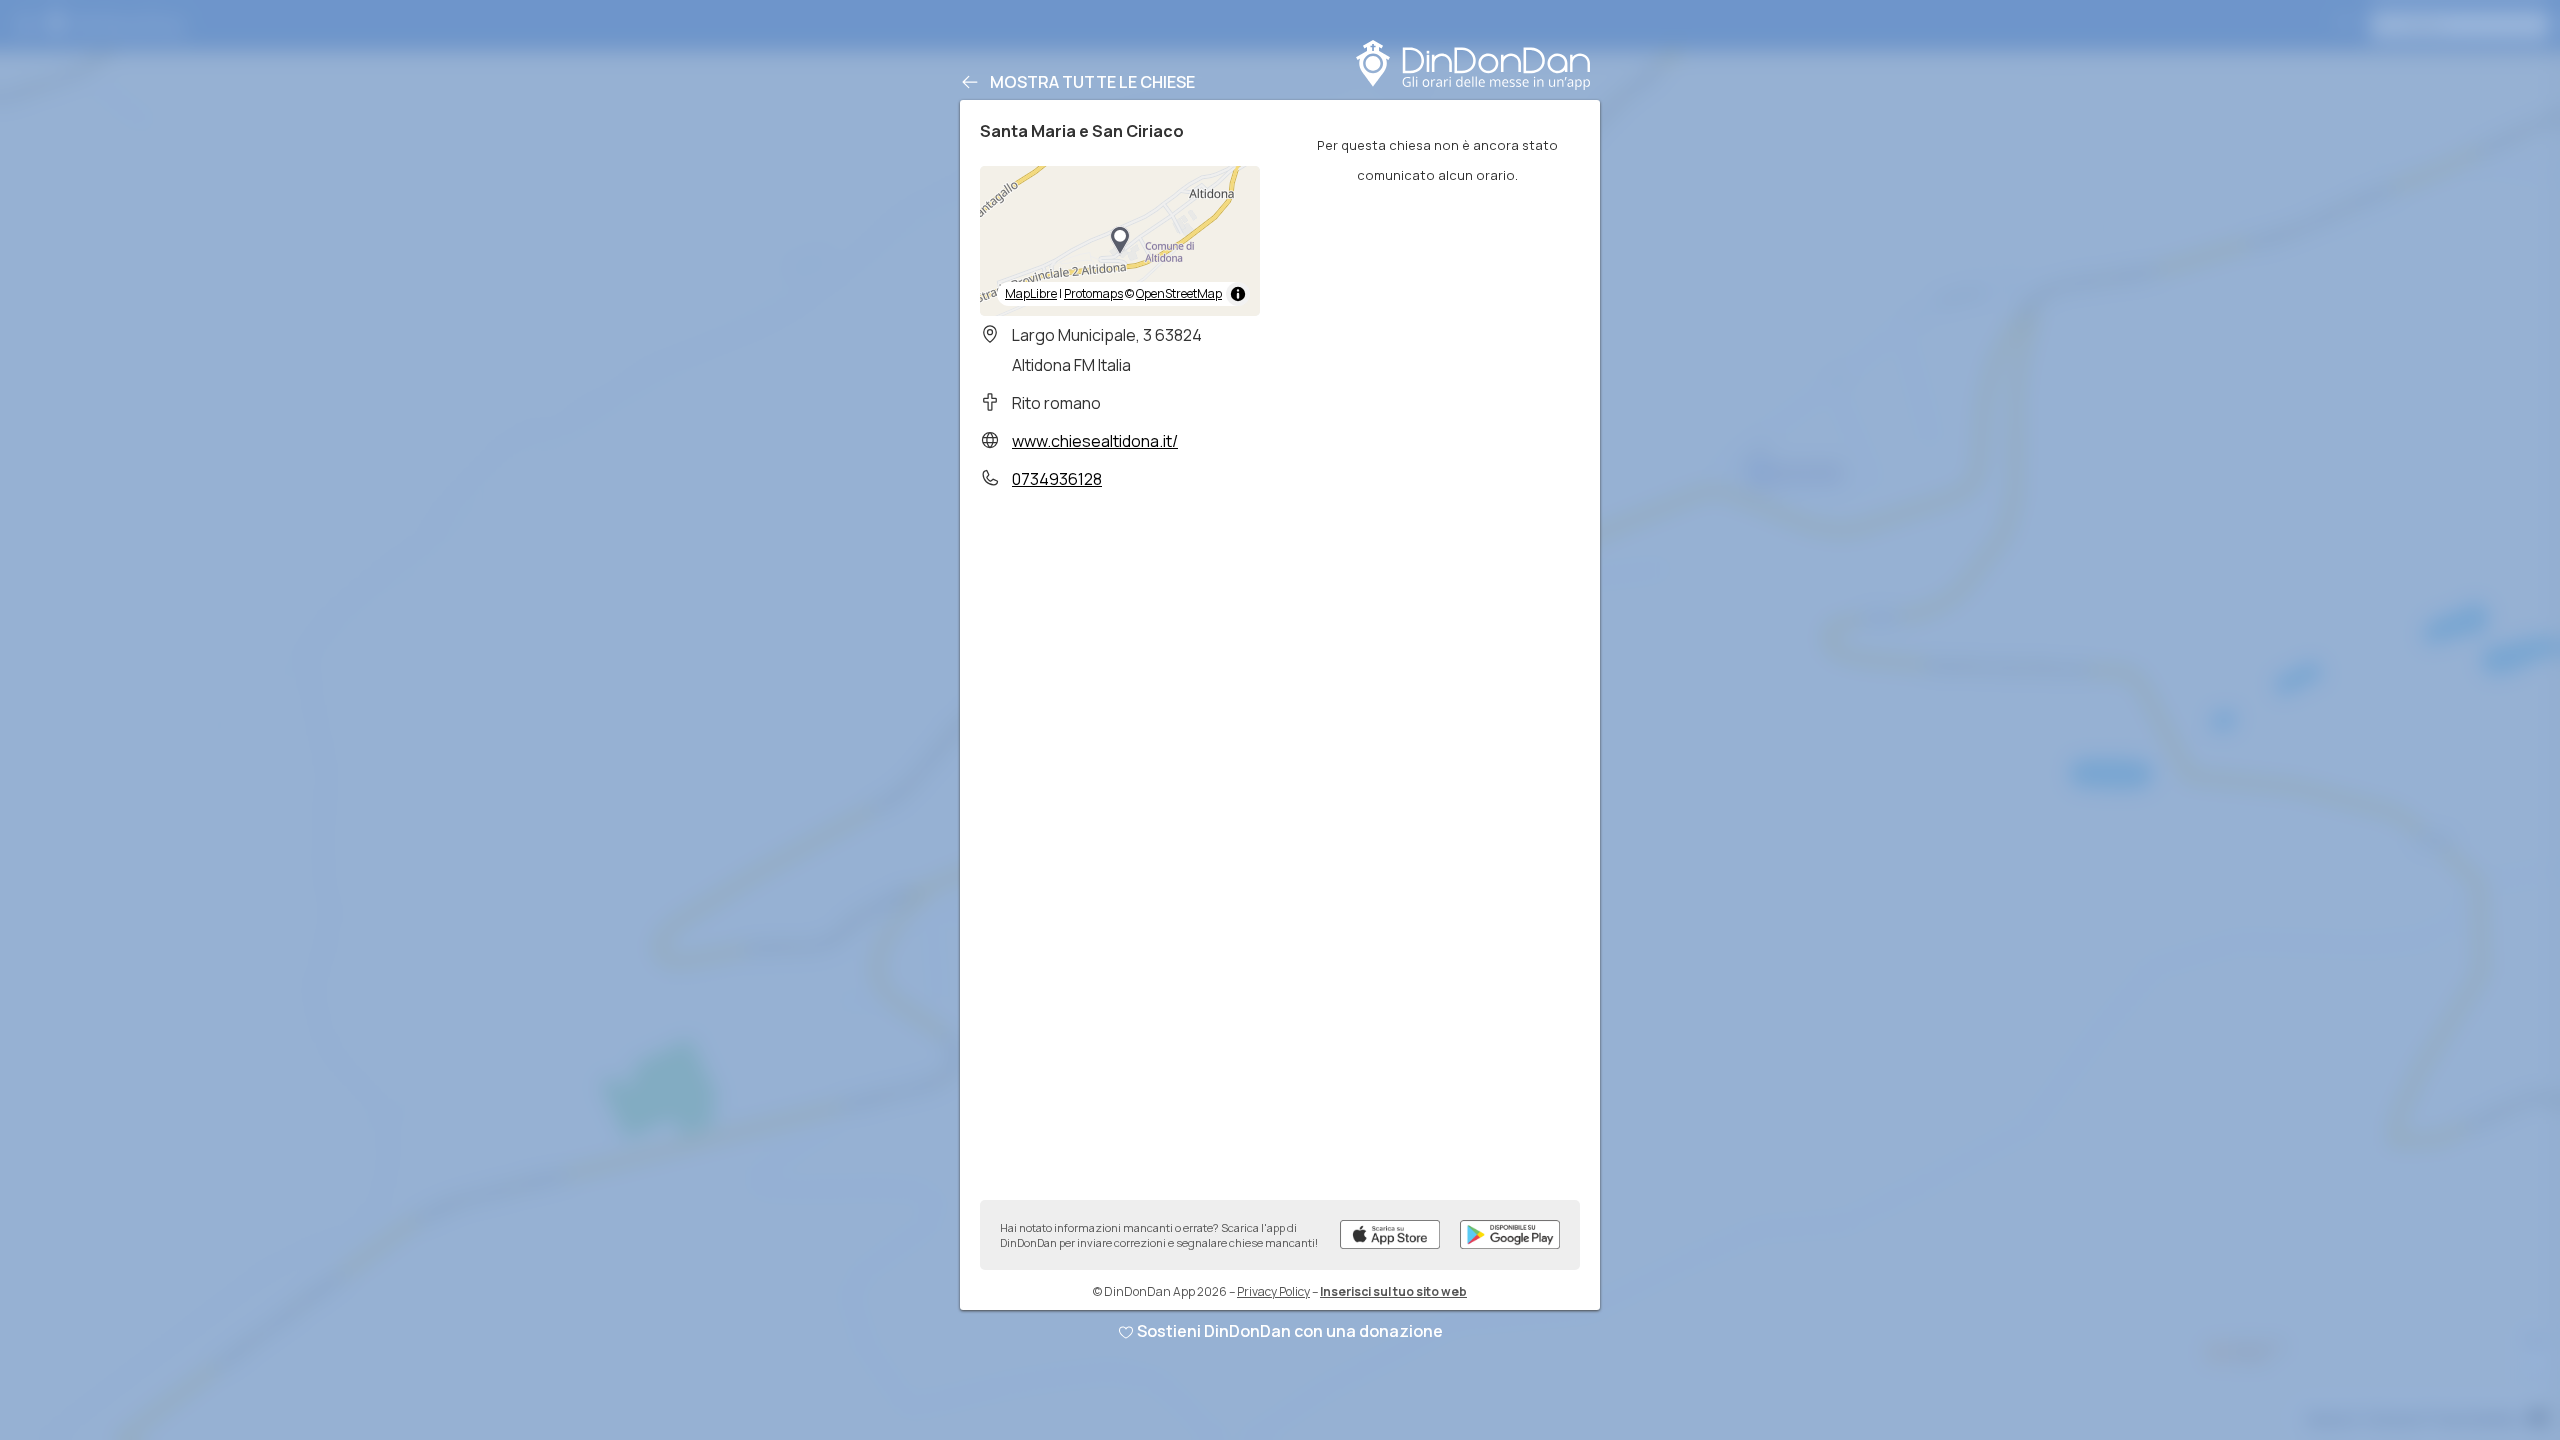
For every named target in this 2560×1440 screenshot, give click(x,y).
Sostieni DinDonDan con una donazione (1290, 1331)
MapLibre (1031, 293)
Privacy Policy (1273, 1291)
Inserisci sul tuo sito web (1393, 1291)
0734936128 (1057, 479)
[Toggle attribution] (1238, 294)
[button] (1120, 241)
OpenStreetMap (1179, 293)
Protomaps (1093, 293)
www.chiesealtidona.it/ (1095, 441)
